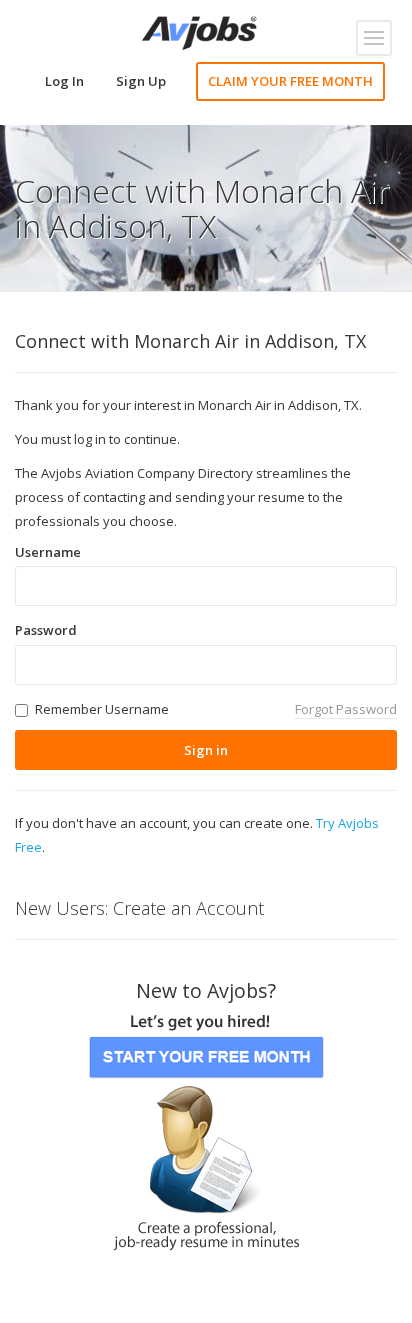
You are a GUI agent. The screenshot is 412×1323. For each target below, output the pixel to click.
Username (48, 552)
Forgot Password (346, 709)
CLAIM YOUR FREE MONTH (290, 81)
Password (46, 630)
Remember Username (102, 709)
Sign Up (141, 81)
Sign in (206, 750)
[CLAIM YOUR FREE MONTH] (206, 1125)
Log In (64, 81)
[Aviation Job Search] (199, 31)
